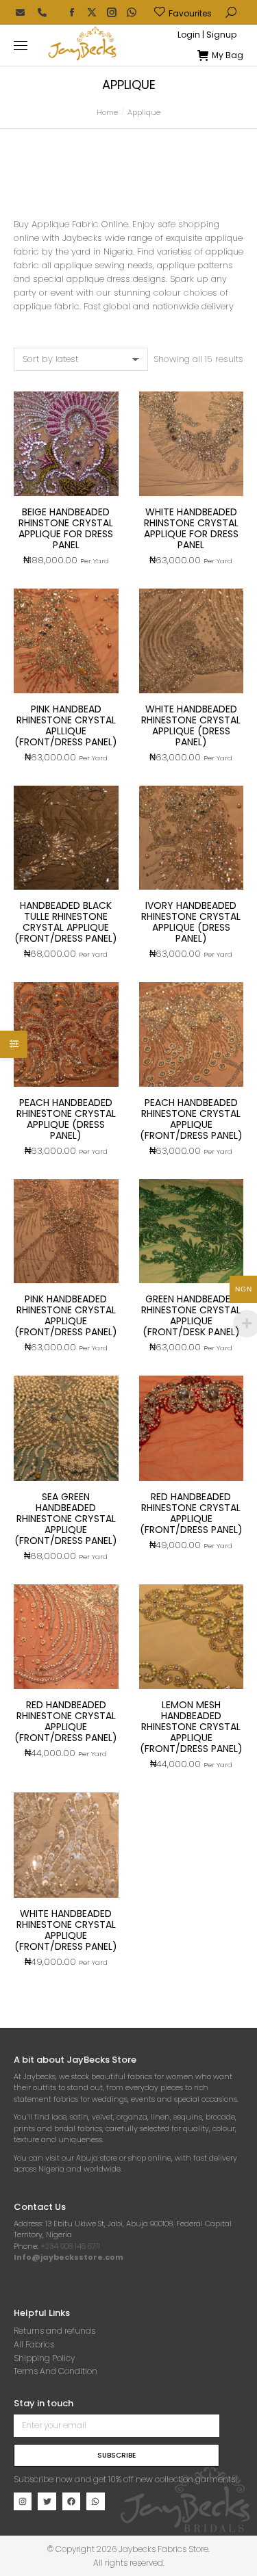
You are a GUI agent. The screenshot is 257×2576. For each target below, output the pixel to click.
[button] (203, 11)
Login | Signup (207, 35)
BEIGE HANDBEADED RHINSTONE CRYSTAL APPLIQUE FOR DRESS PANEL (66, 528)
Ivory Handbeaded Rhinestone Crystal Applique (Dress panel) (191, 922)
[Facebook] (71, 2501)
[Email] (20, 12)
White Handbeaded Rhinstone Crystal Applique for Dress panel (191, 528)
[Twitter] (47, 2501)
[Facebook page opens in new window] (72, 12)
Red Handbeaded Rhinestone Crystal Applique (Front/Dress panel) (66, 1721)
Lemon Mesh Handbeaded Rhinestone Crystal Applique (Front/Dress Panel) (191, 1727)
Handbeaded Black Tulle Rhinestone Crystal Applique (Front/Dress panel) (66, 922)
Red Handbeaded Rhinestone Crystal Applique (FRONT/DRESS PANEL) (191, 1513)
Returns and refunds (54, 2331)
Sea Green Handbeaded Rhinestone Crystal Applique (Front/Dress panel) (66, 1519)
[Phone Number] (42, 12)
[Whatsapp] (95, 2501)
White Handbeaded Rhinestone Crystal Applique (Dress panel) (191, 725)
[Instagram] (23, 2501)
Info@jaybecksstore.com (69, 2257)
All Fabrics (34, 2344)
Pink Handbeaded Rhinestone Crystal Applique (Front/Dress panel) (66, 1315)
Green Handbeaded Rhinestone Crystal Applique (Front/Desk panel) (191, 1315)
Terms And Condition (56, 2371)
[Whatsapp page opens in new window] (132, 12)
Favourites (190, 13)
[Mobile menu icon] (21, 46)
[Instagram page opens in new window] (112, 12)
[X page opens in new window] (92, 12)
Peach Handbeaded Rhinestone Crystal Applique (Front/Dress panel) (191, 1119)
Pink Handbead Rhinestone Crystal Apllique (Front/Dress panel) (66, 725)
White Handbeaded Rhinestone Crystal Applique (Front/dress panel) (66, 1930)
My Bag (228, 55)
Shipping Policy (44, 2358)
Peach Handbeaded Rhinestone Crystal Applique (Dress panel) (66, 1119)
